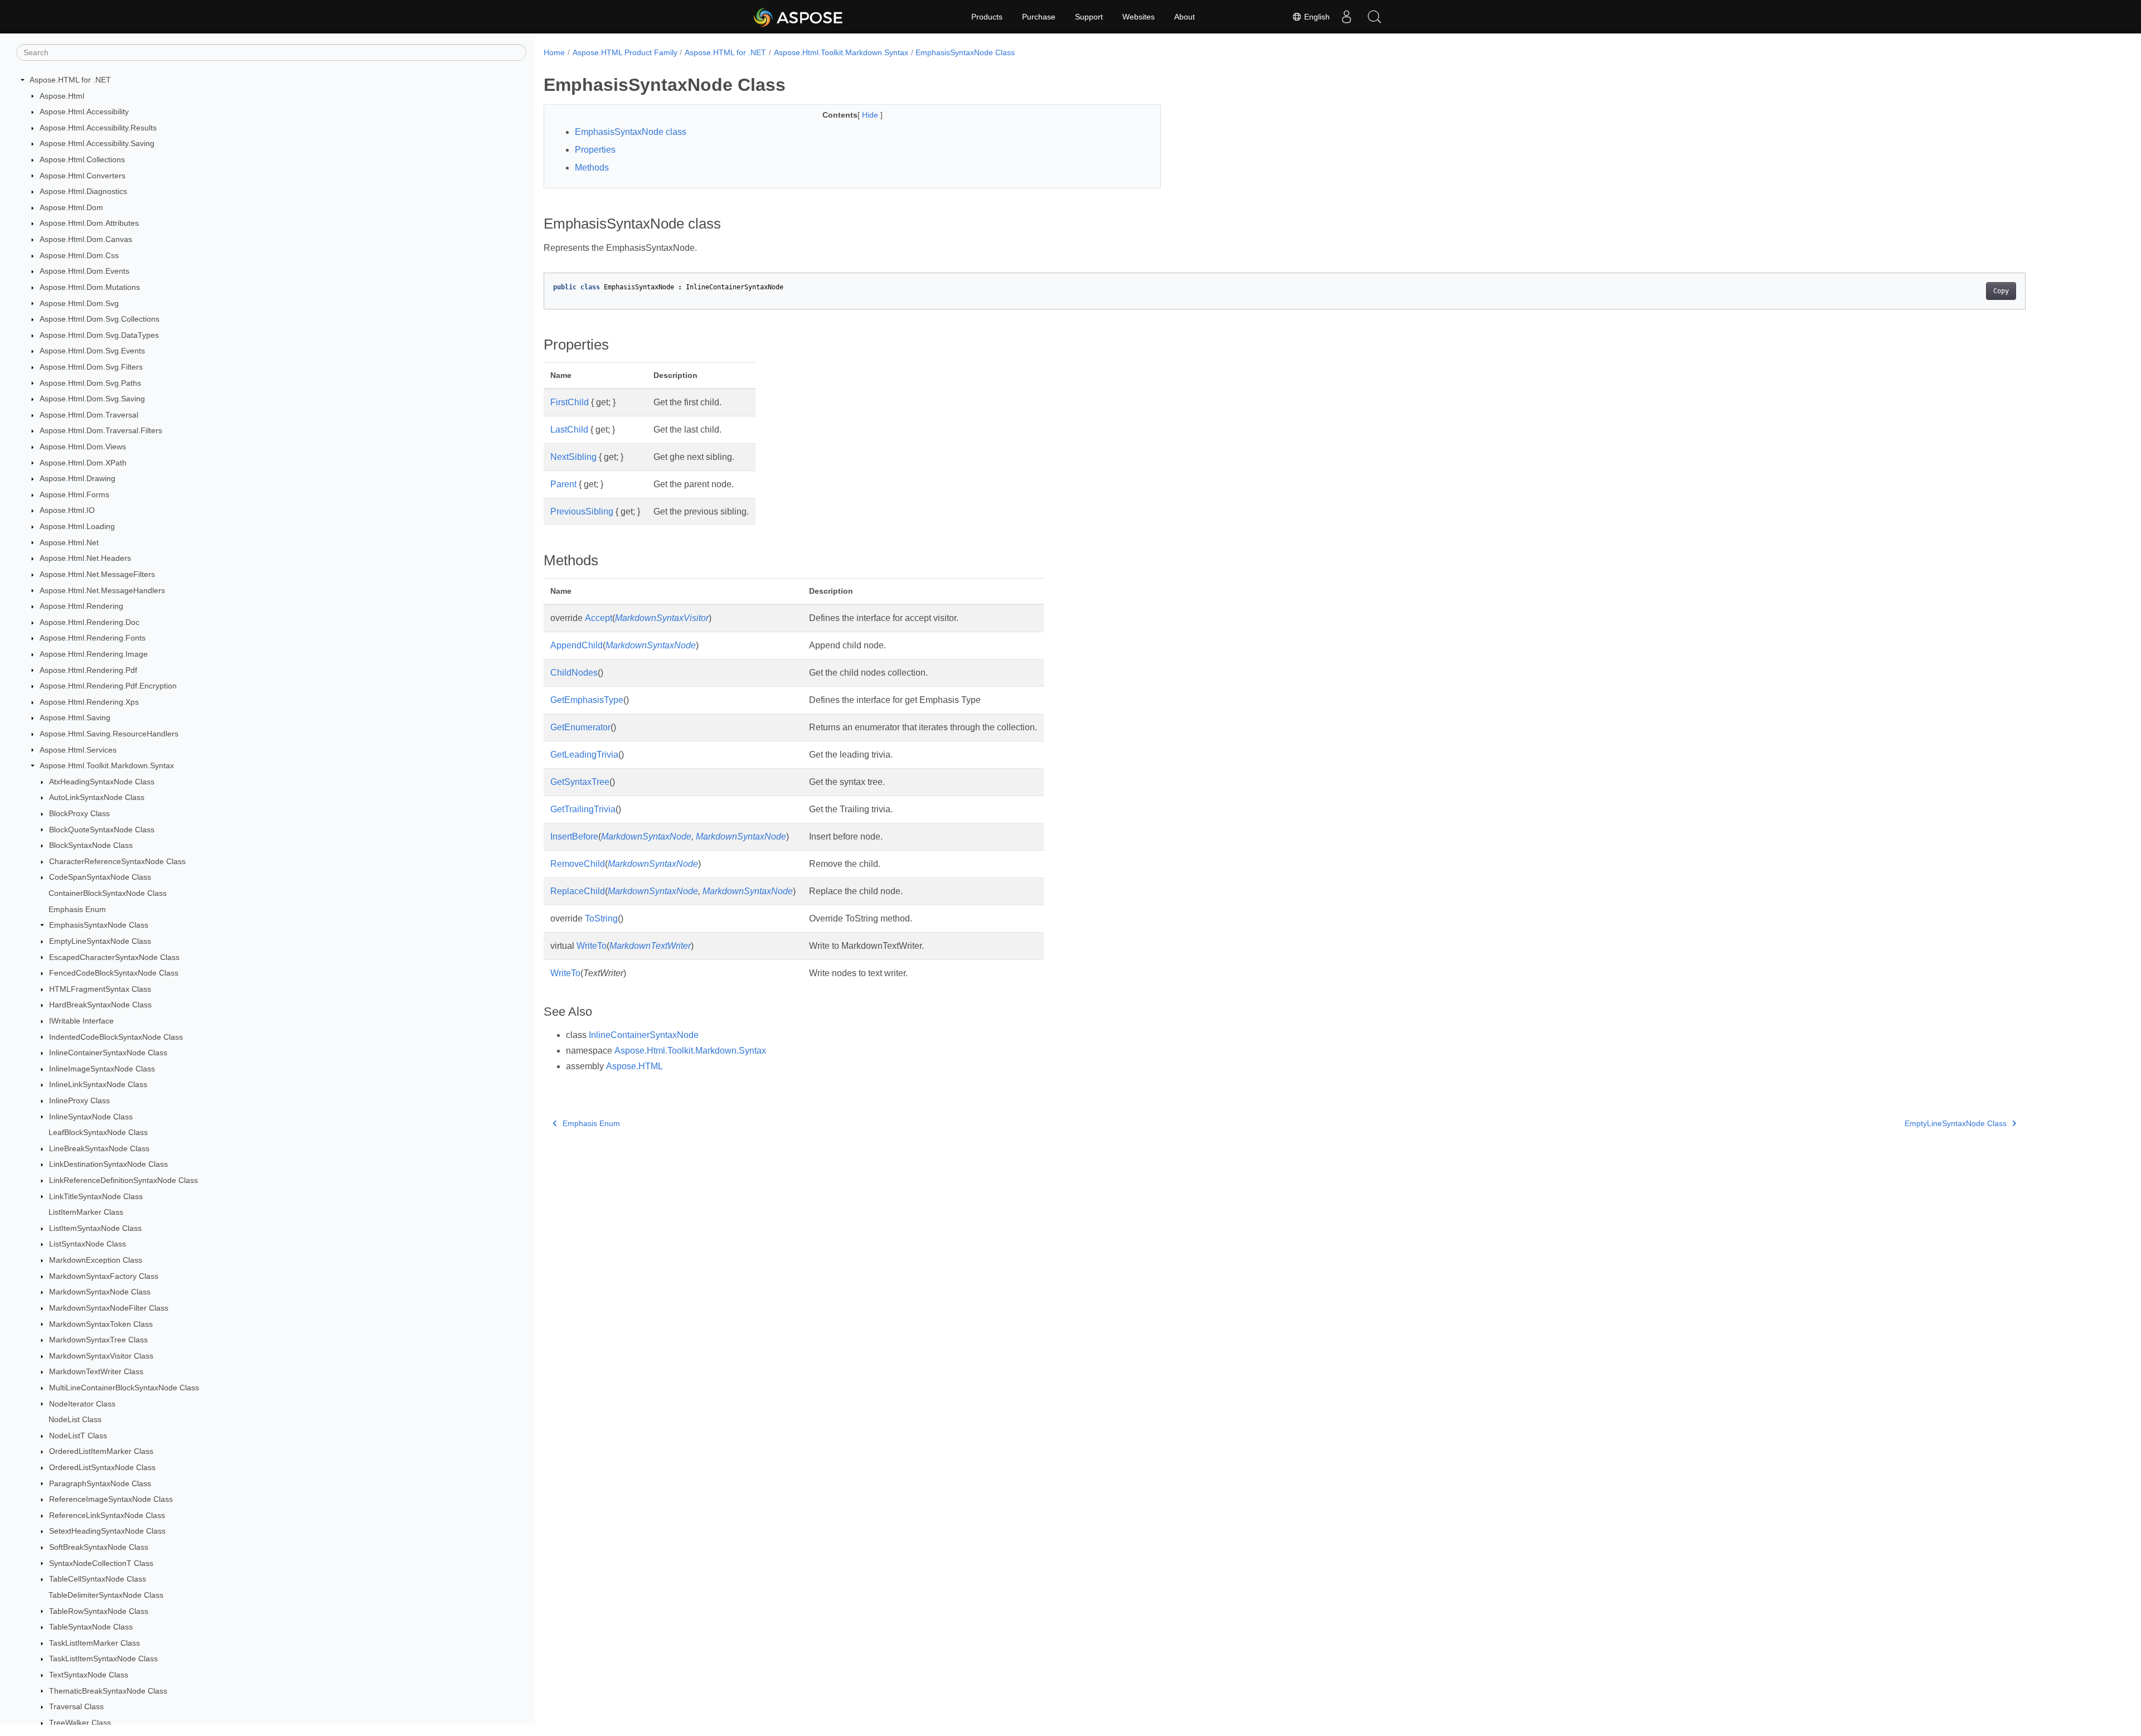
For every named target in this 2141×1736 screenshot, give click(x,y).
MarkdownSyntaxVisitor (662, 618)
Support (1089, 17)
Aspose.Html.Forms (74, 494)
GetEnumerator (580, 727)
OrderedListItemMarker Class (101, 1451)
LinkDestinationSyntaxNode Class (108, 1164)
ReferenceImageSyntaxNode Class (111, 1499)
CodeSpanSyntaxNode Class (100, 877)
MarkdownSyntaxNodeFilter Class (109, 1308)
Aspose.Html (62, 96)
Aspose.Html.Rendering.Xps (89, 702)
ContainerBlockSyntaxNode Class (108, 893)
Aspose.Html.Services (78, 750)
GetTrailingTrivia (583, 809)
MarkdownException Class (96, 1260)
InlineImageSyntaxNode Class (102, 1069)
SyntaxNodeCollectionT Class (101, 1563)
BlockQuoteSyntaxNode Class (102, 830)
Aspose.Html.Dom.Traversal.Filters (101, 430)
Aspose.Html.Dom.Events (84, 271)
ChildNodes (574, 673)
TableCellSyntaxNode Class (98, 1579)
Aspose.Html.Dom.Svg (79, 303)
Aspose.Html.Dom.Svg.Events (92, 351)
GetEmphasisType (587, 700)
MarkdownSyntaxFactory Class (104, 1276)
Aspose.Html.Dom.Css (79, 255)
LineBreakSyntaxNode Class (99, 1148)
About (1185, 17)
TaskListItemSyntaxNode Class (103, 1659)
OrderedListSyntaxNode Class (102, 1467)
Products (987, 17)
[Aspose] (799, 17)
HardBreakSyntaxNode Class (100, 1005)
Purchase (1039, 17)
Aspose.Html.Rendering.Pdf (88, 670)
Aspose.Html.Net (69, 542)
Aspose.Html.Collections (82, 159)
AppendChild (577, 645)
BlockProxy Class (79, 813)
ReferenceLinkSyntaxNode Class (107, 1515)
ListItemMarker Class (86, 1212)
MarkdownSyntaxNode (651, 645)
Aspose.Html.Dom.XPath (83, 463)
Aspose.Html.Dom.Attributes (89, 223)
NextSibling (573, 457)
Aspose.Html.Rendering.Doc (89, 622)
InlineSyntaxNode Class (91, 1117)
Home (554, 52)
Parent (563, 484)
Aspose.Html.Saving (75, 717)
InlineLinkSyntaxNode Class (98, 1084)
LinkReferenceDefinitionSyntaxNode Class (123, 1180)
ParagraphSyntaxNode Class (100, 1483)
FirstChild (570, 402)
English (1316, 17)
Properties (595, 150)
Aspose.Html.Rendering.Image (94, 654)
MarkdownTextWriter (650, 946)
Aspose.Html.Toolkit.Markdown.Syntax (107, 765)
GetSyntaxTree (580, 782)
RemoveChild (578, 864)
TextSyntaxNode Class (89, 1675)
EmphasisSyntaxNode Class (99, 925)
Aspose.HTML (634, 1066)
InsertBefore (574, 837)
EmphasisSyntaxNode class (631, 132)
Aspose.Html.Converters (83, 176)
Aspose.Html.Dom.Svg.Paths (90, 383)
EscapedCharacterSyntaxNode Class (114, 957)
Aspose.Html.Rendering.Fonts (93, 638)
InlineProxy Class (79, 1100)
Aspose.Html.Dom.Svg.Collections (100, 319)
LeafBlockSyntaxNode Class (98, 1132)
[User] (1346, 17)
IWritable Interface (81, 1021)
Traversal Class (76, 1706)
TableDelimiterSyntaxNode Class (106, 1595)
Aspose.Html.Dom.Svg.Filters (91, 367)
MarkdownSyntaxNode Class (100, 1292)
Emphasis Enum (77, 909)
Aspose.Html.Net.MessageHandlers (102, 590)
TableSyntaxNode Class (91, 1627)
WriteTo (592, 946)
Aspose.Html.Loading (77, 526)
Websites (1139, 17)
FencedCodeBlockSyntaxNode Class (114, 973)
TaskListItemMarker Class (95, 1643)
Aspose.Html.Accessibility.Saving (97, 143)
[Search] (1374, 17)
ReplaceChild (578, 891)
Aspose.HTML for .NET (70, 80)
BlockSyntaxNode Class (91, 845)
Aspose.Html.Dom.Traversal (89, 415)
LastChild (569, 430)
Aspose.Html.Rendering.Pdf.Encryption (108, 686)
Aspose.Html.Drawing (77, 478)
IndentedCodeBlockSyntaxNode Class (116, 1037)
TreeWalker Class (80, 1723)
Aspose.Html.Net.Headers (85, 558)
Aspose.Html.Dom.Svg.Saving (92, 399)
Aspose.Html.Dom (71, 207)
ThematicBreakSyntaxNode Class (108, 1691)
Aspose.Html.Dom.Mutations (90, 287)
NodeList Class (75, 1419)
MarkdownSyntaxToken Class (101, 1324)
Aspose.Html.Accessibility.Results (98, 128)
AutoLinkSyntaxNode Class (97, 797)
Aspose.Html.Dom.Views (83, 447)
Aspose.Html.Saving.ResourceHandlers (109, 734)
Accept (599, 618)
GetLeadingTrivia (584, 755)
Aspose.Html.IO (67, 510)
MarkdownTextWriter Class (96, 1371)
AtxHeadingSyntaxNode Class (102, 782)
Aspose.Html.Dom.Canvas (86, 239)
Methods (592, 168)
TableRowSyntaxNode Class (99, 1611)
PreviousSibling (582, 511)
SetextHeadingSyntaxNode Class (107, 1531)
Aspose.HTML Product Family (625, 52)
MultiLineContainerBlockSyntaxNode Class (124, 1388)
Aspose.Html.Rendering (81, 606)
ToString (601, 918)
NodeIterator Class (82, 1404)
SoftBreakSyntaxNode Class (99, 1547)
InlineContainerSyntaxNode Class (108, 1053)
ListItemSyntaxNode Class (95, 1228)
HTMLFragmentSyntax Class (100, 989)
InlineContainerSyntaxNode (644, 1035)
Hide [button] (871, 115)
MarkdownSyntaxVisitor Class (101, 1356)
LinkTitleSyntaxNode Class (96, 1196)
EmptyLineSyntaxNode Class (100, 941)
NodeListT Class (78, 1436)
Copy (2001, 291)
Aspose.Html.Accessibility (84, 111)
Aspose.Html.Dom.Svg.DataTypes (99, 335)
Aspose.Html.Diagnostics (83, 191)
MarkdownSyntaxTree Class (98, 1340)
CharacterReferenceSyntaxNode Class (117, 861)
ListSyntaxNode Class (88, 1244)
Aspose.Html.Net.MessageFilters (97, 574)
